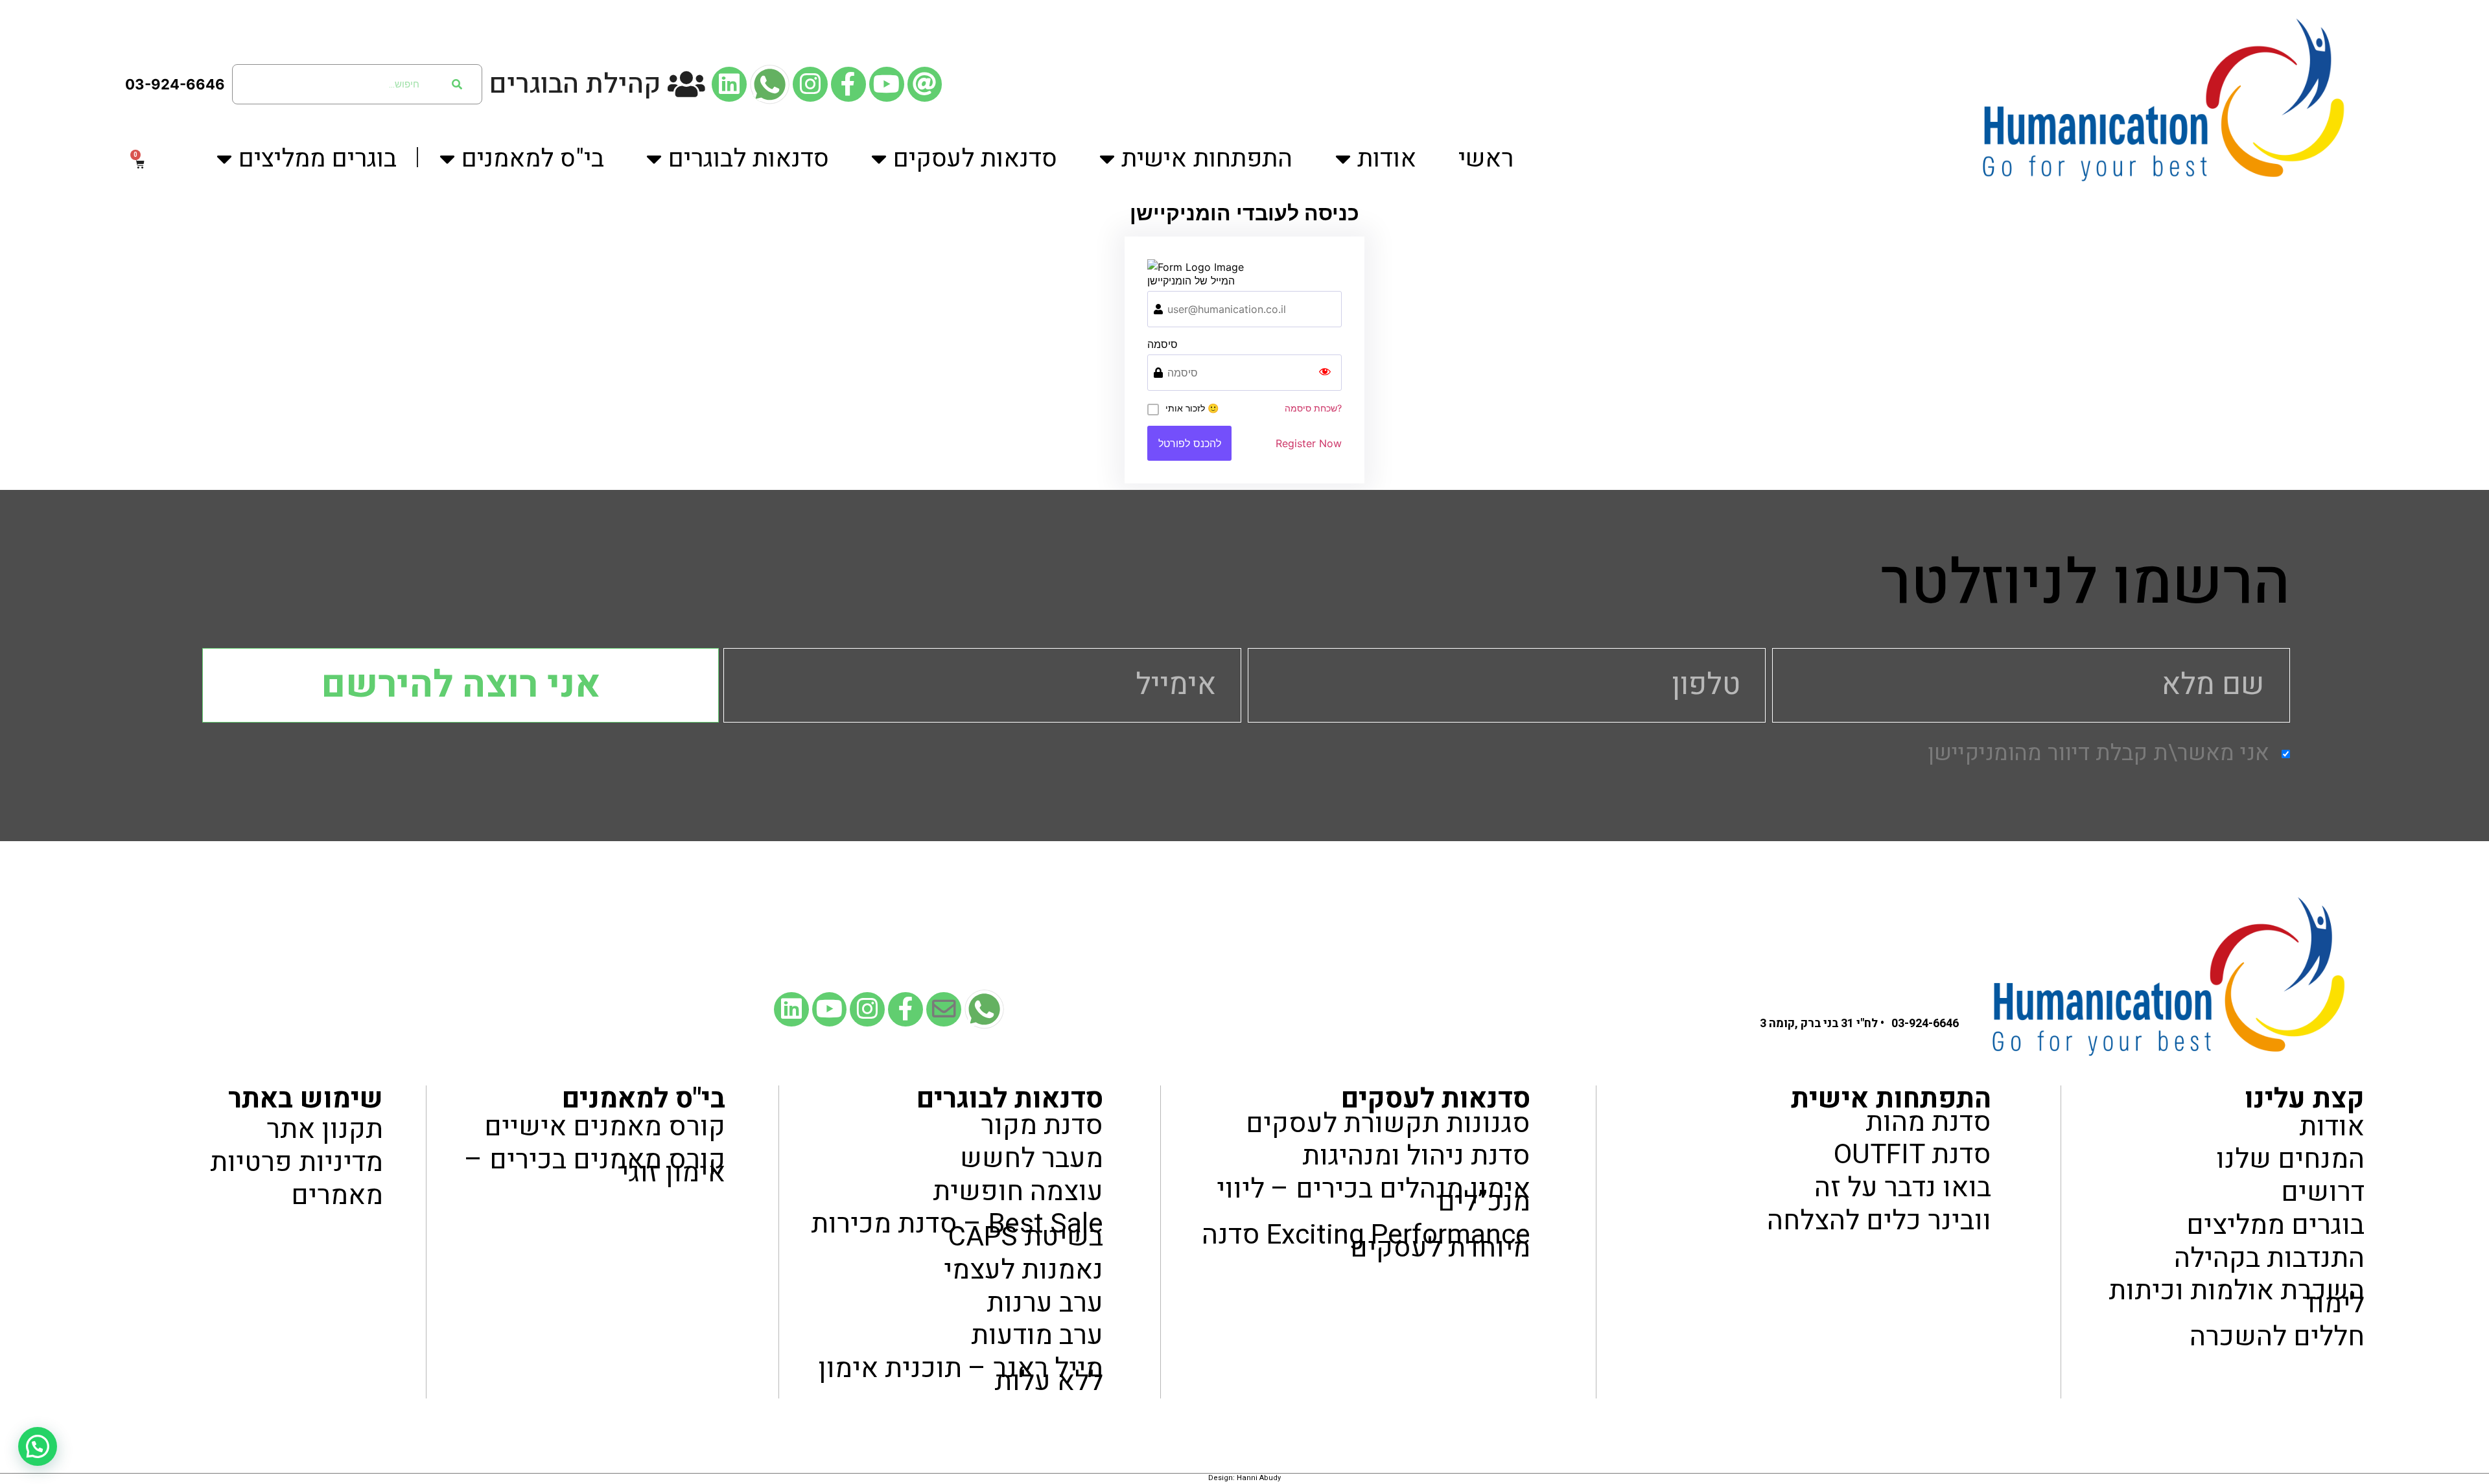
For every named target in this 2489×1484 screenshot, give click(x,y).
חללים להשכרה (2277, 1337)
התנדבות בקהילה (2269, 1258)
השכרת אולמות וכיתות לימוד (2237, 1298)
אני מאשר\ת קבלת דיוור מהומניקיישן (2098, 754)
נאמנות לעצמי (1023, 1270)
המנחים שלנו (2290, 1160)
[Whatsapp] (770, 84)
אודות (1387, 159)
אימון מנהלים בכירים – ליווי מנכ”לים (1373, 1196)
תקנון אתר (324, 1130)
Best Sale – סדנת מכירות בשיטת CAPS (957, 1231)
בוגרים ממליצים (318, 159)
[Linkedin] (729, 84)
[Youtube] (887, 84)
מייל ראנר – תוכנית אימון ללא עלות (961, 1375)
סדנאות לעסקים (975, 159)
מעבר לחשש (1032, 1158)
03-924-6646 (175, 84)
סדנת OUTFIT (1912, 1155)
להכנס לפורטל (1190, 443)
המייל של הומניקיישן (1191, 281)
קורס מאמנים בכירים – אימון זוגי (595, 1166)
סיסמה (1163, 344)
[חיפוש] (457, 84)
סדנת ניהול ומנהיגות (1416, 1156)
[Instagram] (810, 84)
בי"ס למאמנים (533, 159)
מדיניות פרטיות (296, 1163)
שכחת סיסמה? (1313, 408)
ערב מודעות (1037, 1336)
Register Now (1309, 443)
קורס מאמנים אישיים (605, 1127)
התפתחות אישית (1207, 159)
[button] (38, 1446)
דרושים (2323, 1193)
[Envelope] (944, 1010)
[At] (925, 84)
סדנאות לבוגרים (749, 159)
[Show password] (1325, 373)
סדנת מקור (1042, 1126)
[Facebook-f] (848, 84)
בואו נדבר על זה (1903, 1188)
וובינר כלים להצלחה (1879, 1221)
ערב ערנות (1045, 1303)
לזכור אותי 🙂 (1192, 408)
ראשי (1486, 159)
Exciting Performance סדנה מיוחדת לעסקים (1366, 1241)
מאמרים (337, 1195)
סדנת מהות (1928, 1122)
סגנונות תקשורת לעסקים (1388, 1123)
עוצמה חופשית (1018, 1191)
